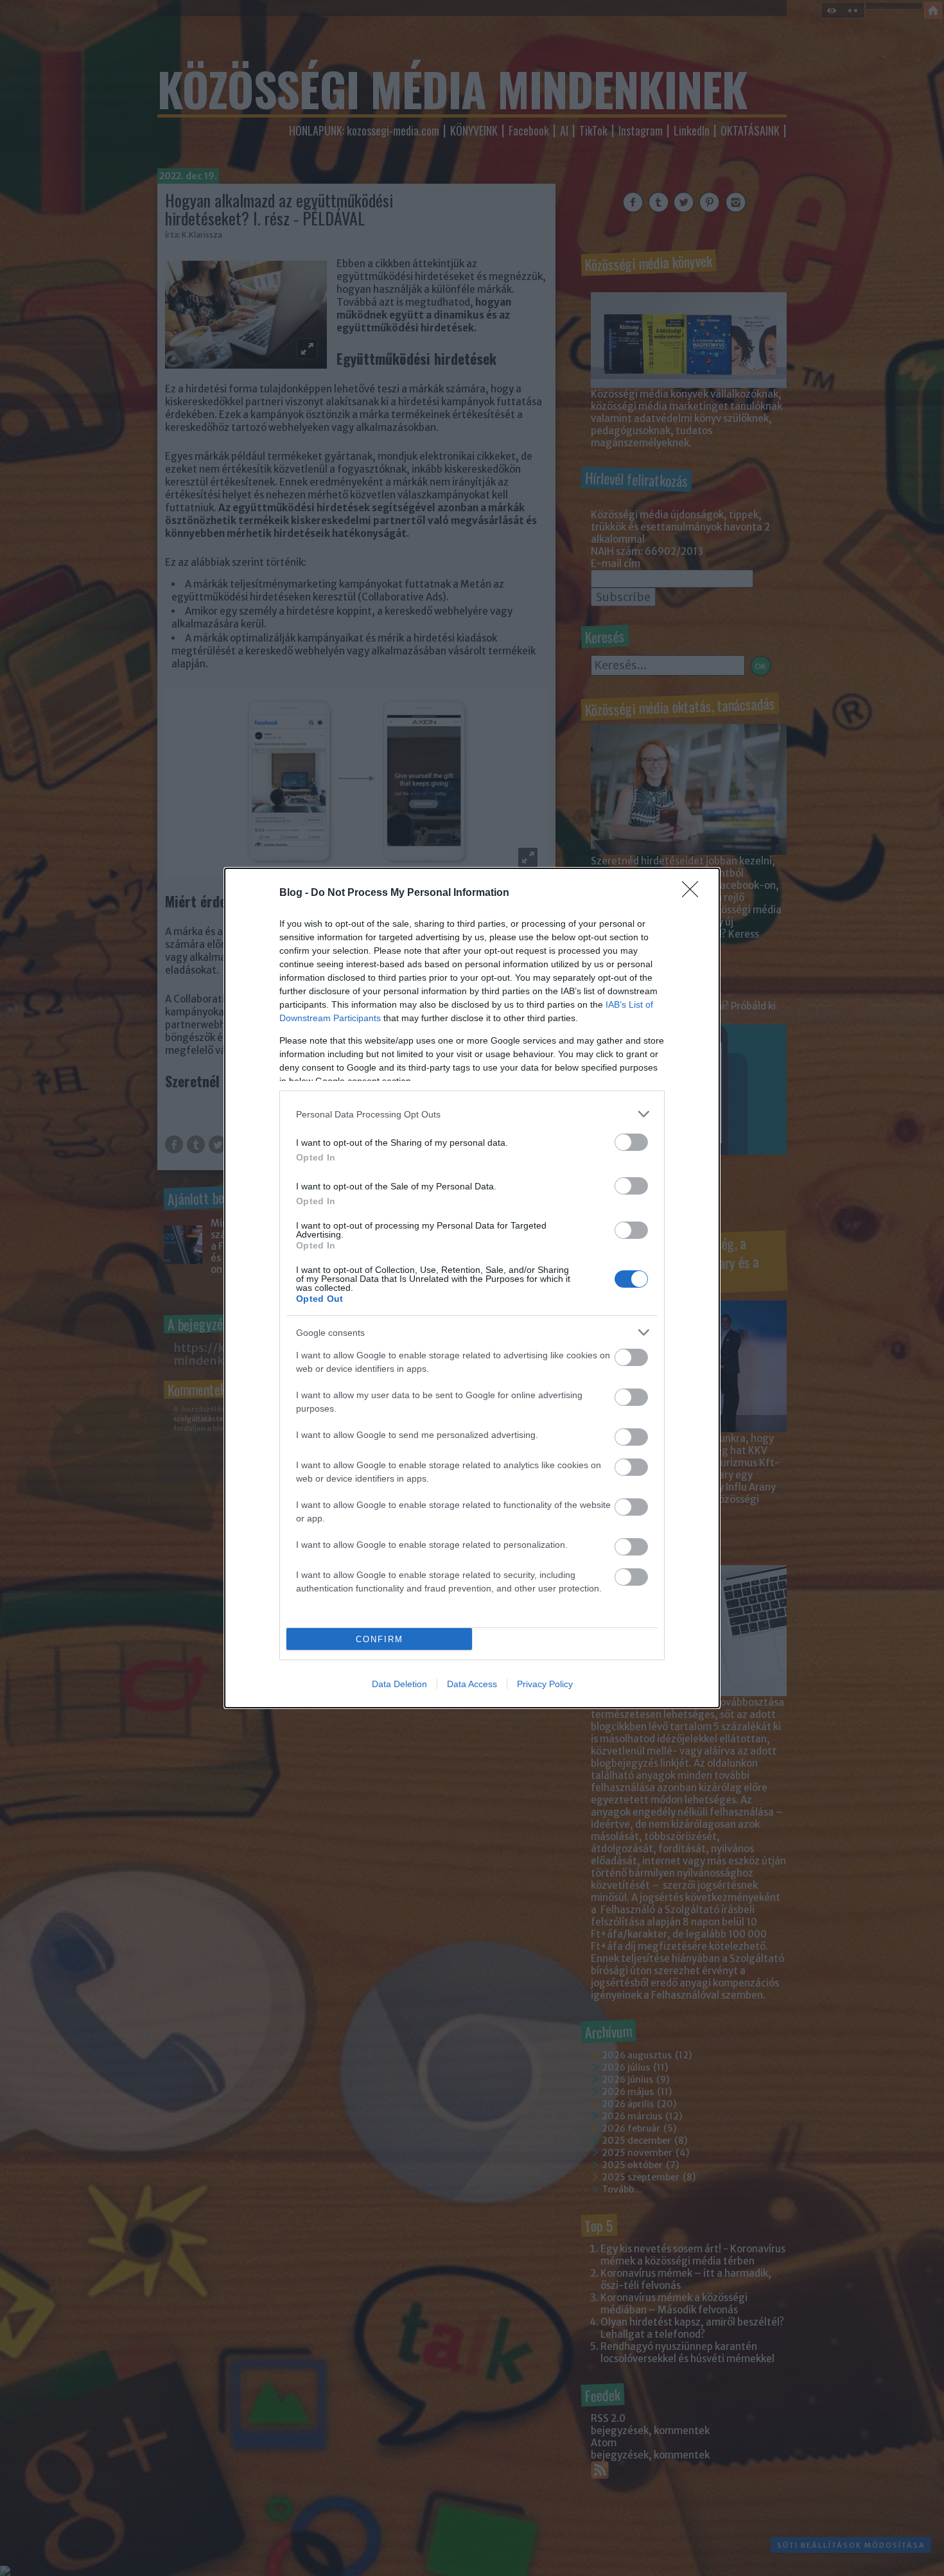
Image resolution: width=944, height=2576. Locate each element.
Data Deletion (399, 1684)
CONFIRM (380, 1639)
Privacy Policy (545, 1684)
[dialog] (472, 1288)
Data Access (472, 1684)
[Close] (694, 893)
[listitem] (472, 1114)
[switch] (631, 1142)
